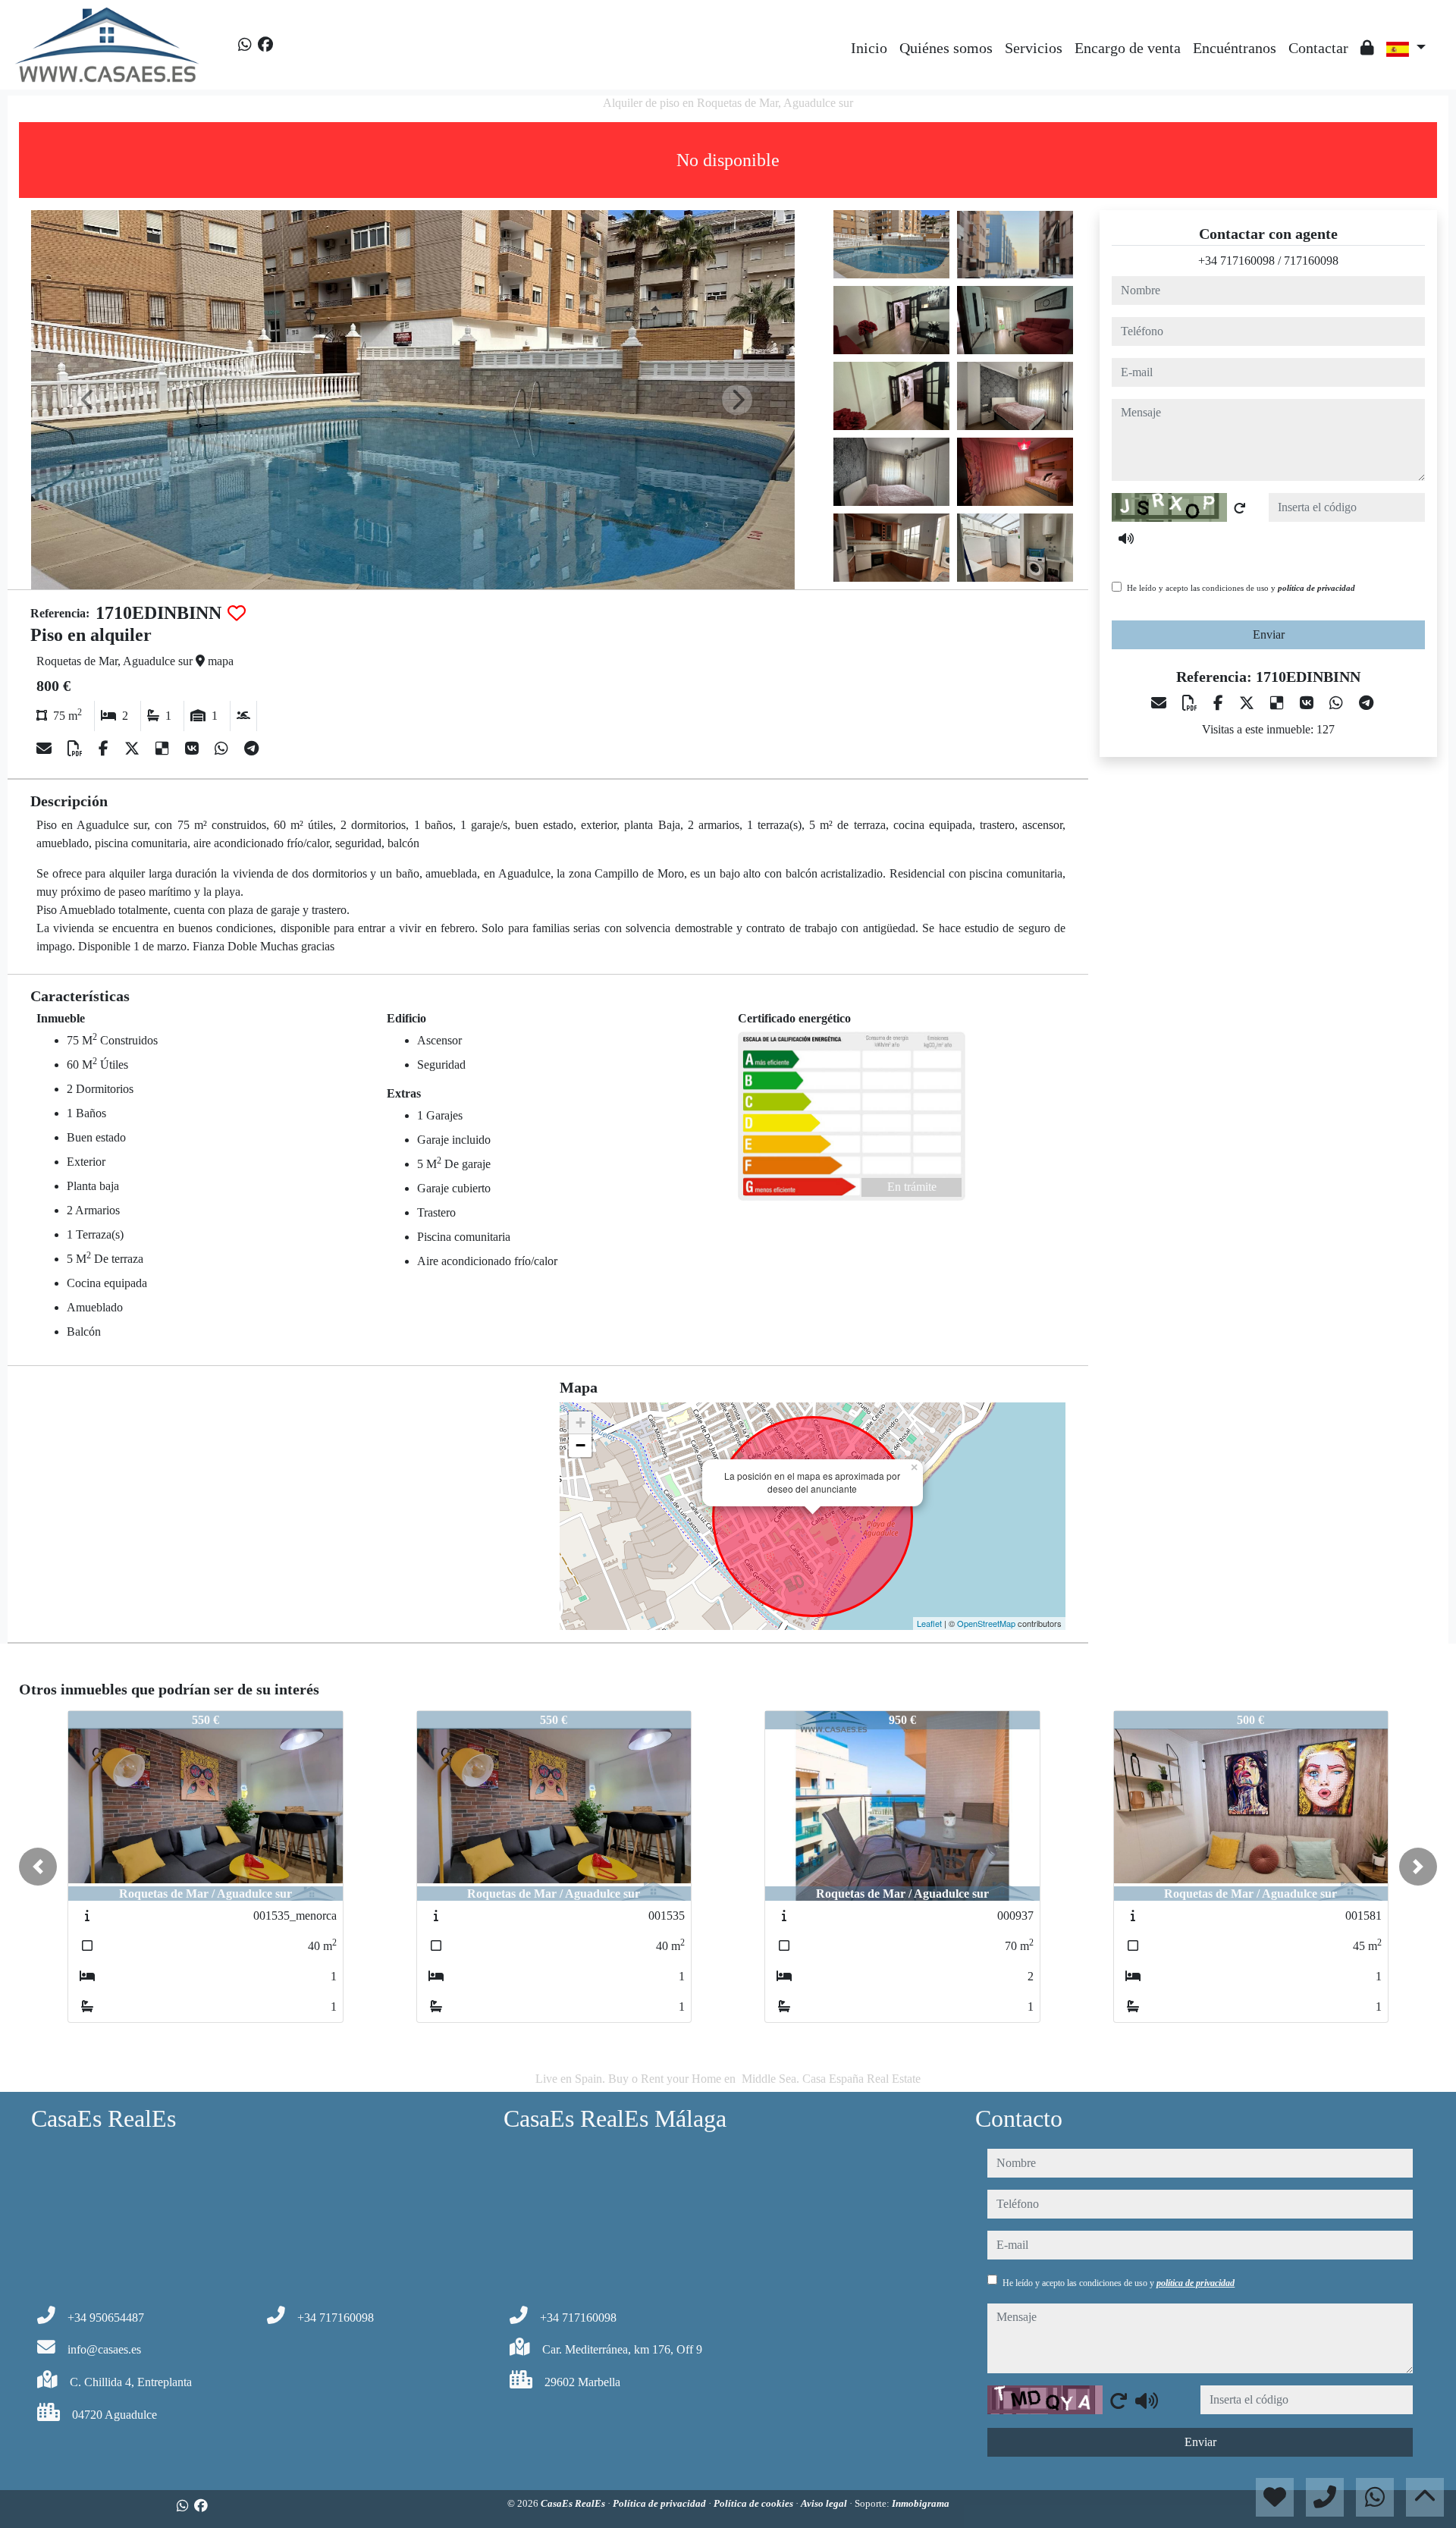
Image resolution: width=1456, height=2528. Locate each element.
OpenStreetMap (986, 1623)
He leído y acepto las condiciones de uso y (1241, 588)
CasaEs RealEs (574, 2503)
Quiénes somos (946, 48)
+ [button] (581, 1423)
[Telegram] (251, 749)
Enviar (1269, 634)
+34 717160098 (1236, 261)
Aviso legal (825, 2503)
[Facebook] (265, 45)
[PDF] (77, 749)
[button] (38, 1867)
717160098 (1311, 261)
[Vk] (194, 749)
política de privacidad (1316, 588)
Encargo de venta (1128, 48)
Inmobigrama (921, 2503)
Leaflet (929, 1623)
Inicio (869, 48)
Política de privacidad (661, 2503)
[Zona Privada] (1367, 48)
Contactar (1318, 48)
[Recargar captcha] (1240, 508)
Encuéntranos (1235, 48)
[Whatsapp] (245, 45)
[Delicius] (164, 749)
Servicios (1034, 48)
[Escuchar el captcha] (1126, 539)
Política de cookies (755, 2503)
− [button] (581, 1445)
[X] (134, 749)
